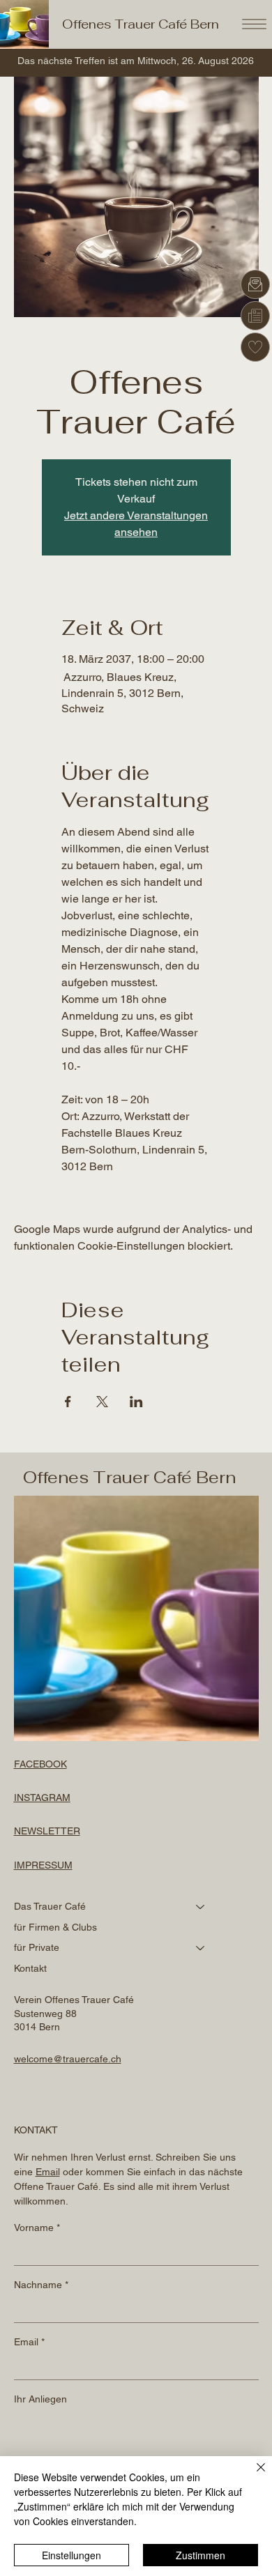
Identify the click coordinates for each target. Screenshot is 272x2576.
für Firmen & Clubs (55, 1927)
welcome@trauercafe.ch (68, 2059)
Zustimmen (201, 2555)
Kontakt (30, 1968)
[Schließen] (252, 2476)
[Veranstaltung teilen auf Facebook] (68, 1402)
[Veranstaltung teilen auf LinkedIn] (136, 1402)
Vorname (37, 2228)
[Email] (255, 284)
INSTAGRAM (42, 1797)
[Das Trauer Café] (201, 1907)
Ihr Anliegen (40, 2399)
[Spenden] (255, 347)
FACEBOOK (40, 1764)
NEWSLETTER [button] (47, 1831)
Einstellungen (71, 2555)
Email (29, 2342)
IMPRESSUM (43, 1865)
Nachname (41, 2285)
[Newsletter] (255, 316)
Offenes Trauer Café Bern (141, 24)
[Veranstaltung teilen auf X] (102, 1402)
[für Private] (201, 1948)
